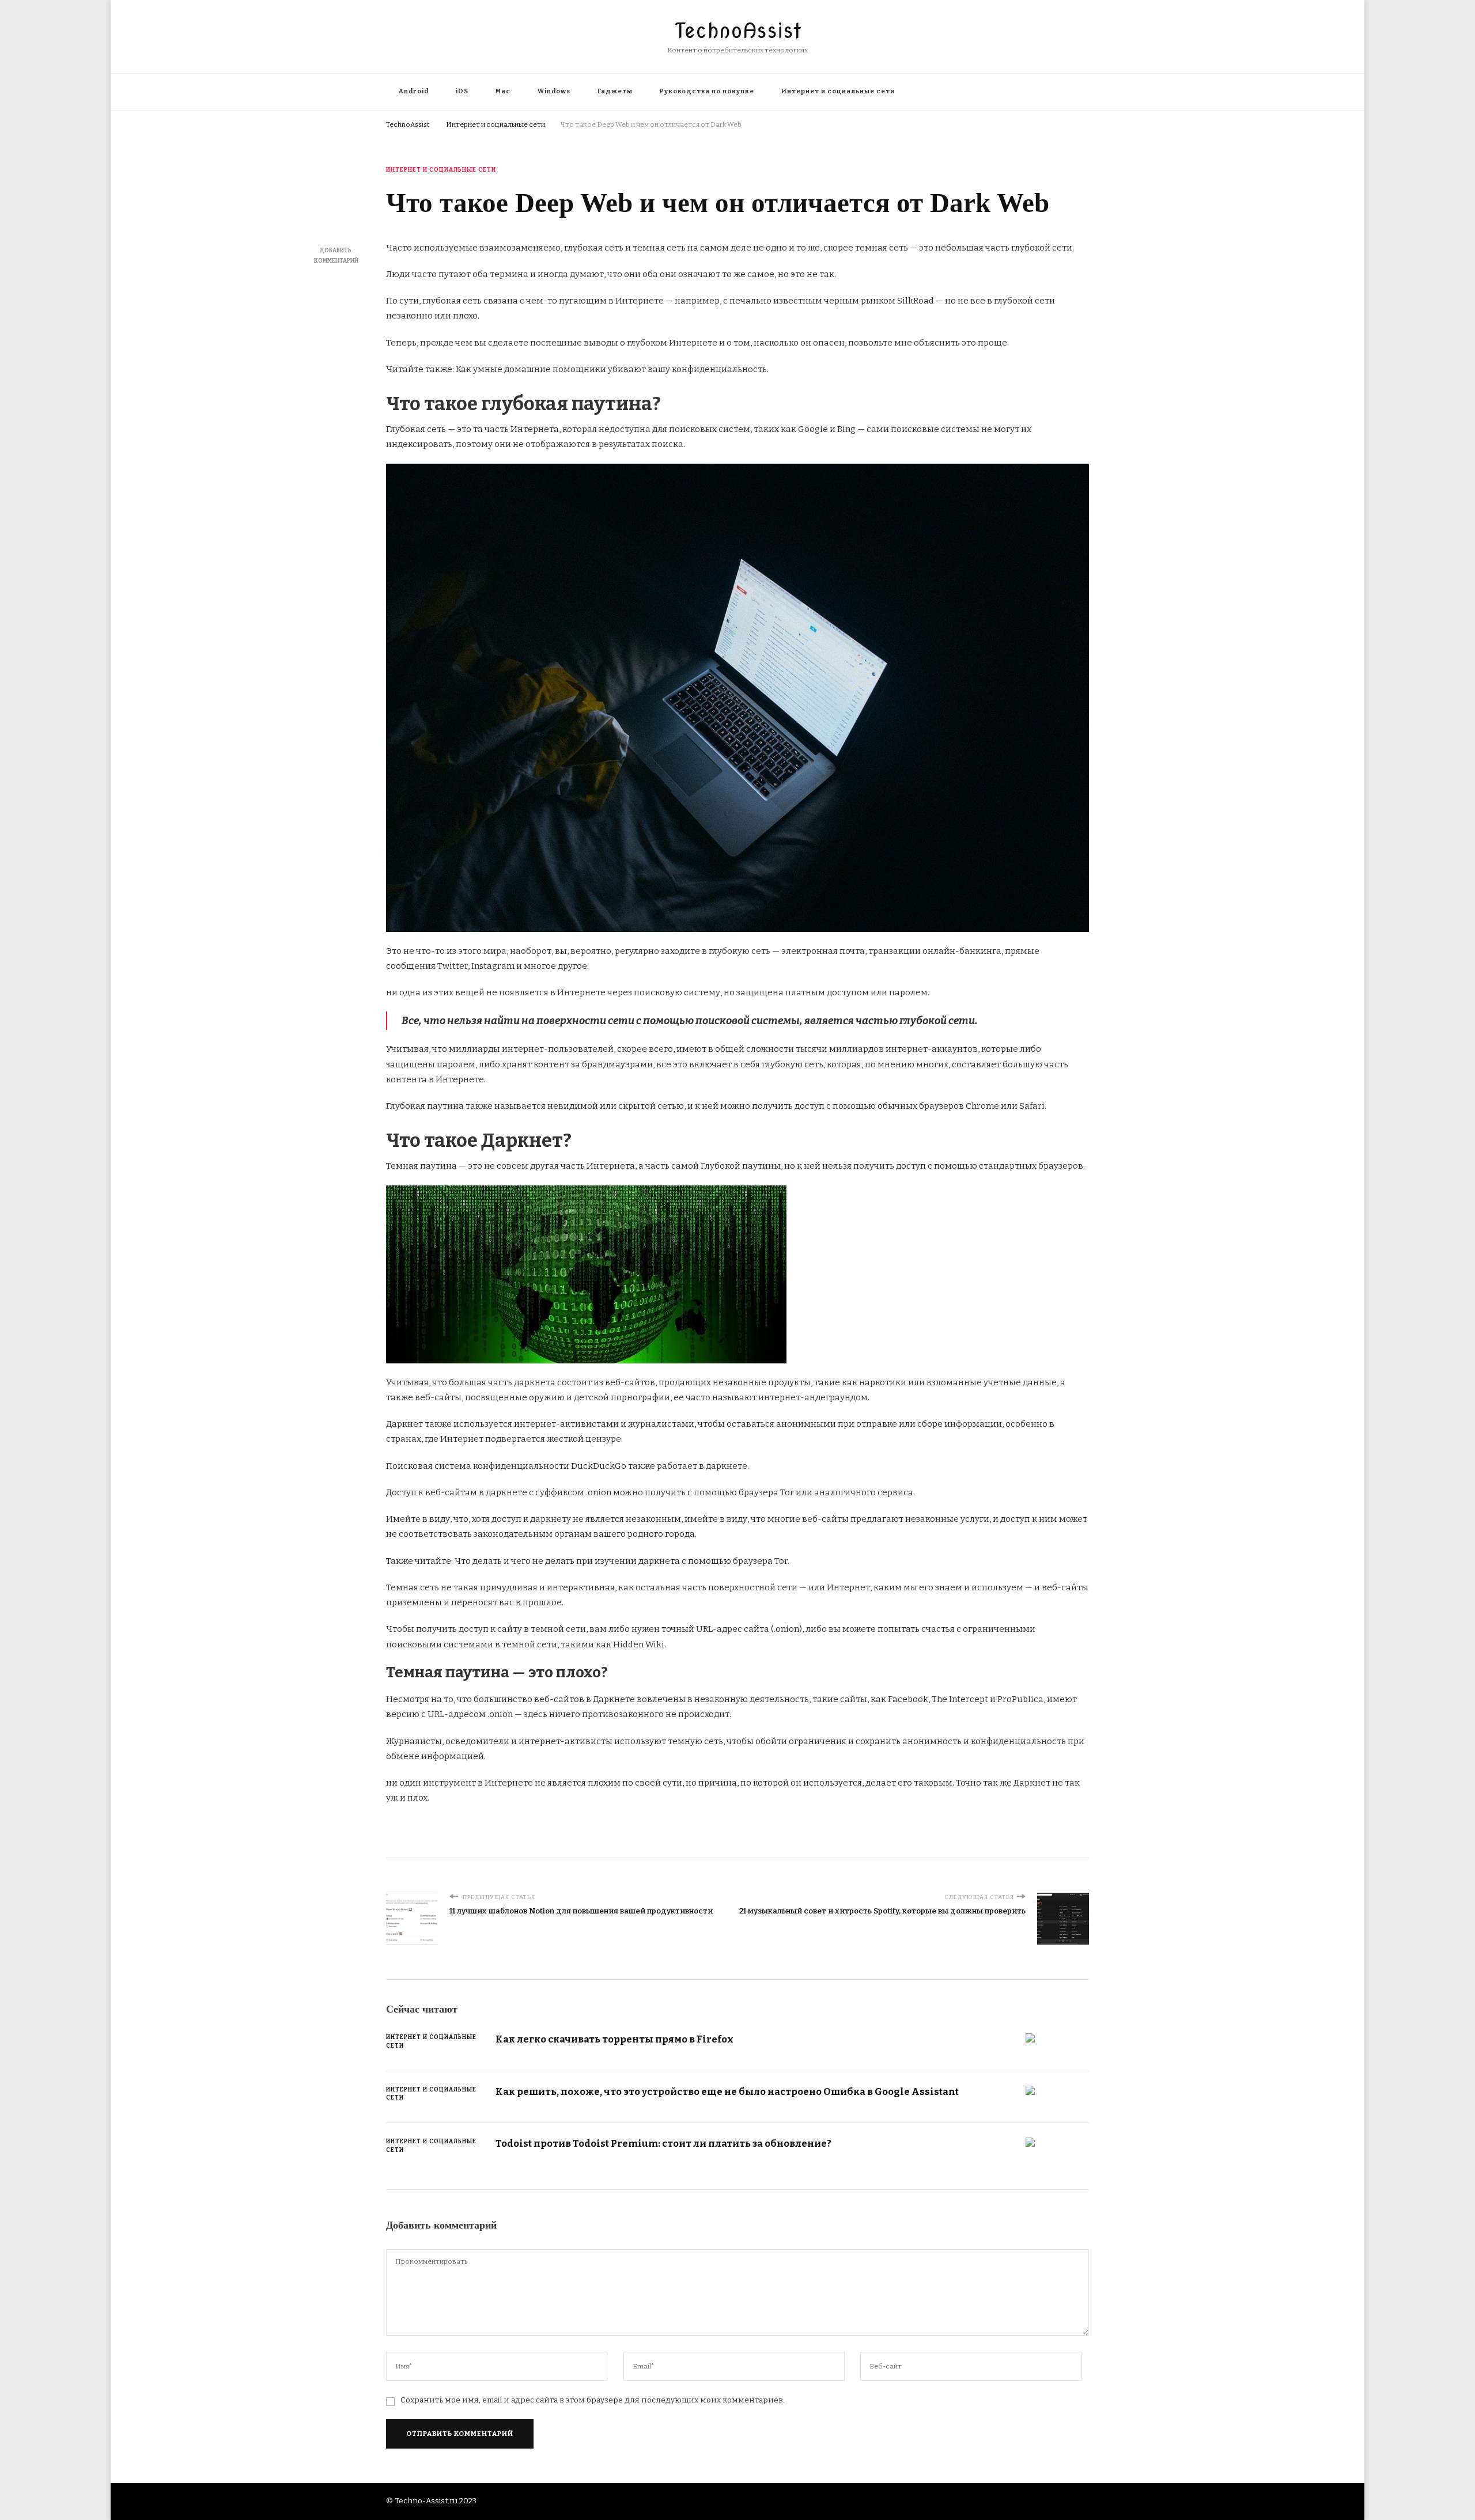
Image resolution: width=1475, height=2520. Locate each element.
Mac (503, 91)
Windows (554, 91)
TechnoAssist (738, 31)
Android (414, 91)
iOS (462, 91)
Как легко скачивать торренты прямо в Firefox (614, 2039)
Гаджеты (615, 91)
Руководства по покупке (707, 91)
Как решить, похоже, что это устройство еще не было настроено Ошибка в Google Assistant (727, 2091)
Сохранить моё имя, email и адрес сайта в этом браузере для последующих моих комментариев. (593, 2400)
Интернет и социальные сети (838, 91)
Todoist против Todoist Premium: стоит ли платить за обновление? (663, 2143)
